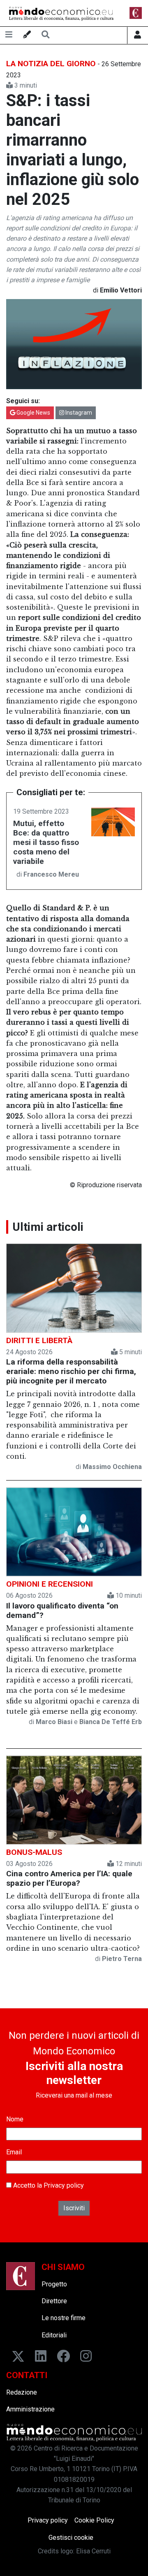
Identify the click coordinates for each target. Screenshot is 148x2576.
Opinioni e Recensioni (50, 1584)
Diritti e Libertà (39, 1340)
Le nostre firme (64, 2318)
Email (14, 2152)
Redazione (22, 2392)
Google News (33, 413)
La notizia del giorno (51, 64)
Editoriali (54, 2335)
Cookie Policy (94, 2520)
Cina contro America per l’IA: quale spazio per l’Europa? (69, 1878)
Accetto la (48, 2185)
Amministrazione (30, 2409)
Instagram (78, 413)
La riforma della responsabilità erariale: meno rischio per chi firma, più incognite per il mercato (71, 1371)
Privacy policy (64, 2185)
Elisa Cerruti (93, 2551)
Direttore (54, 2301)
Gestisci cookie (71, 2538)
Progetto (54, 2284)
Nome (15, 2119)
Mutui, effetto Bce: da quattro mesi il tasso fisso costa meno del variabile (46, 842)
